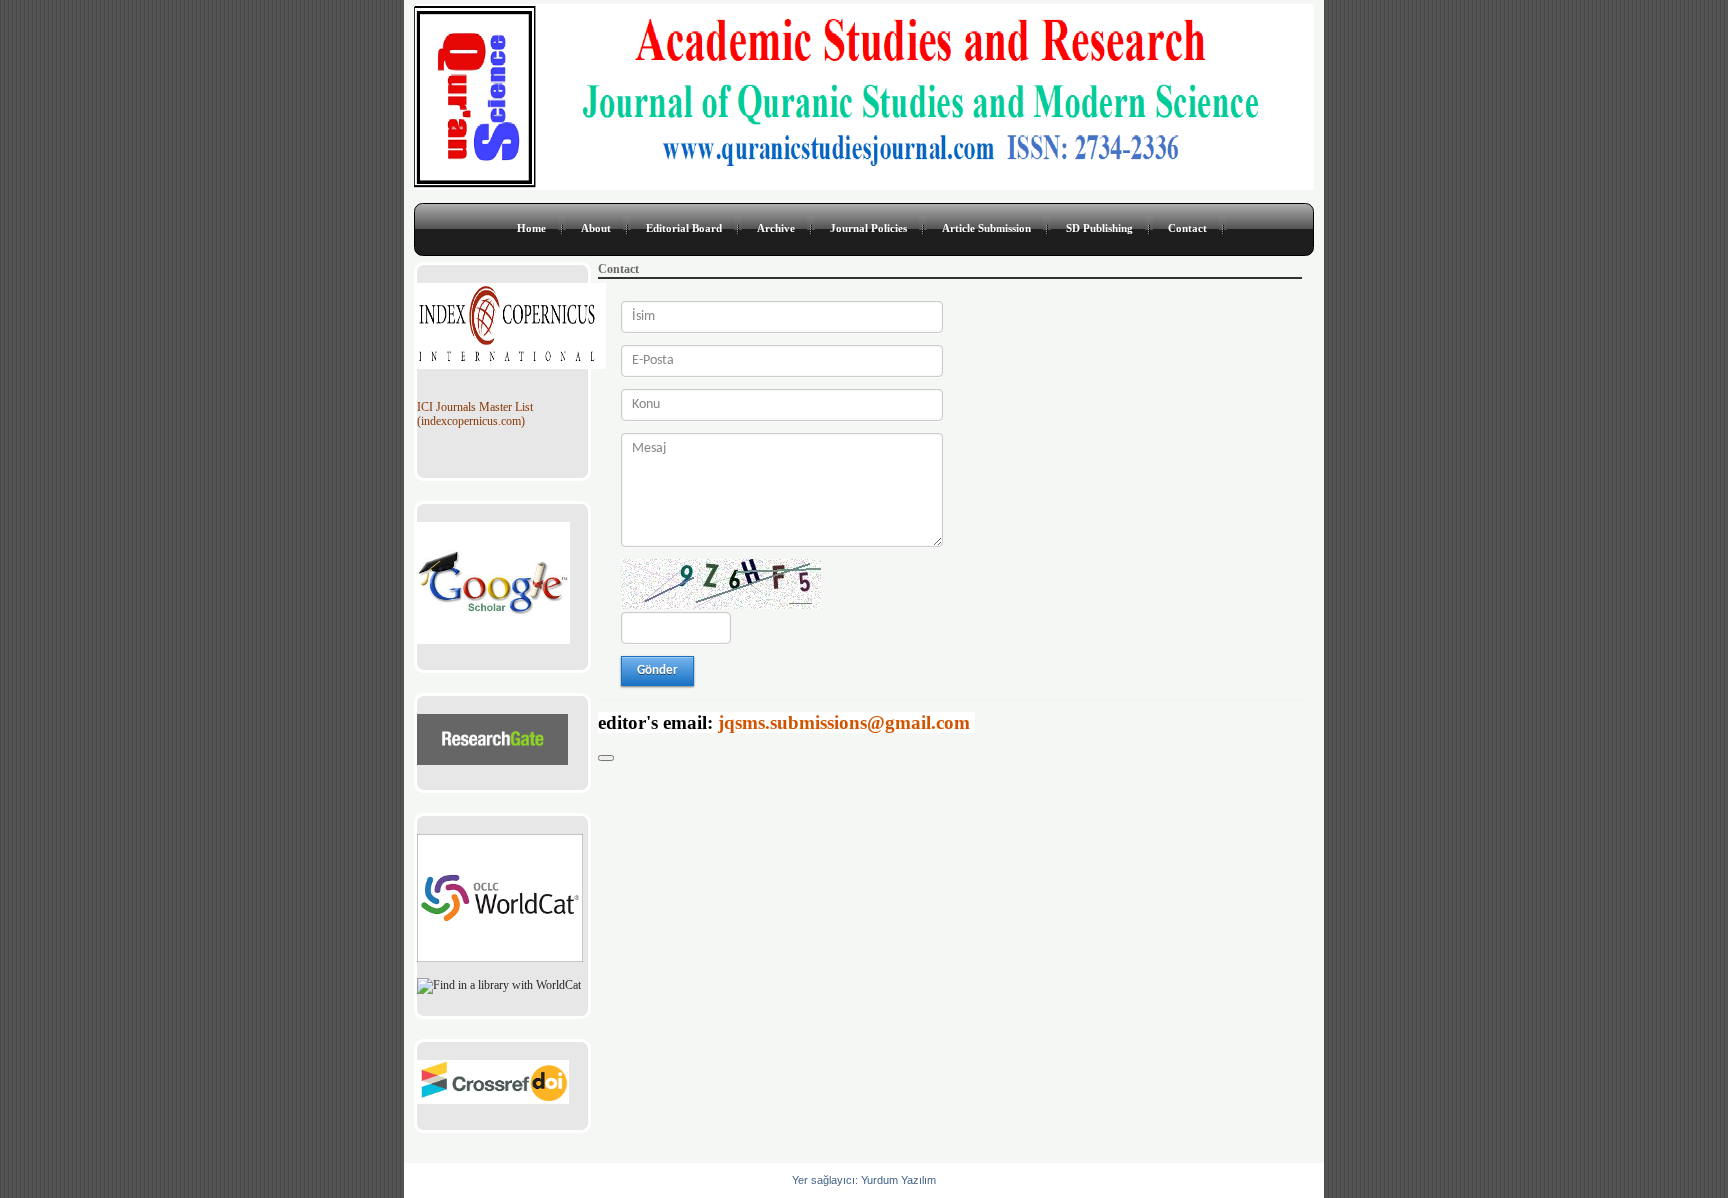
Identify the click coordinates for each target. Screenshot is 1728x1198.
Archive (776, 228)
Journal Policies (868, 228)
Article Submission (986, 228)
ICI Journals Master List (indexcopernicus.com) (475, 414)
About (596, 228)
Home (531, 228)
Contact (1187, 228)
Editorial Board (684, 228)
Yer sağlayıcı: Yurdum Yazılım (864, 1180)
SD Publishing (1099, 228)
